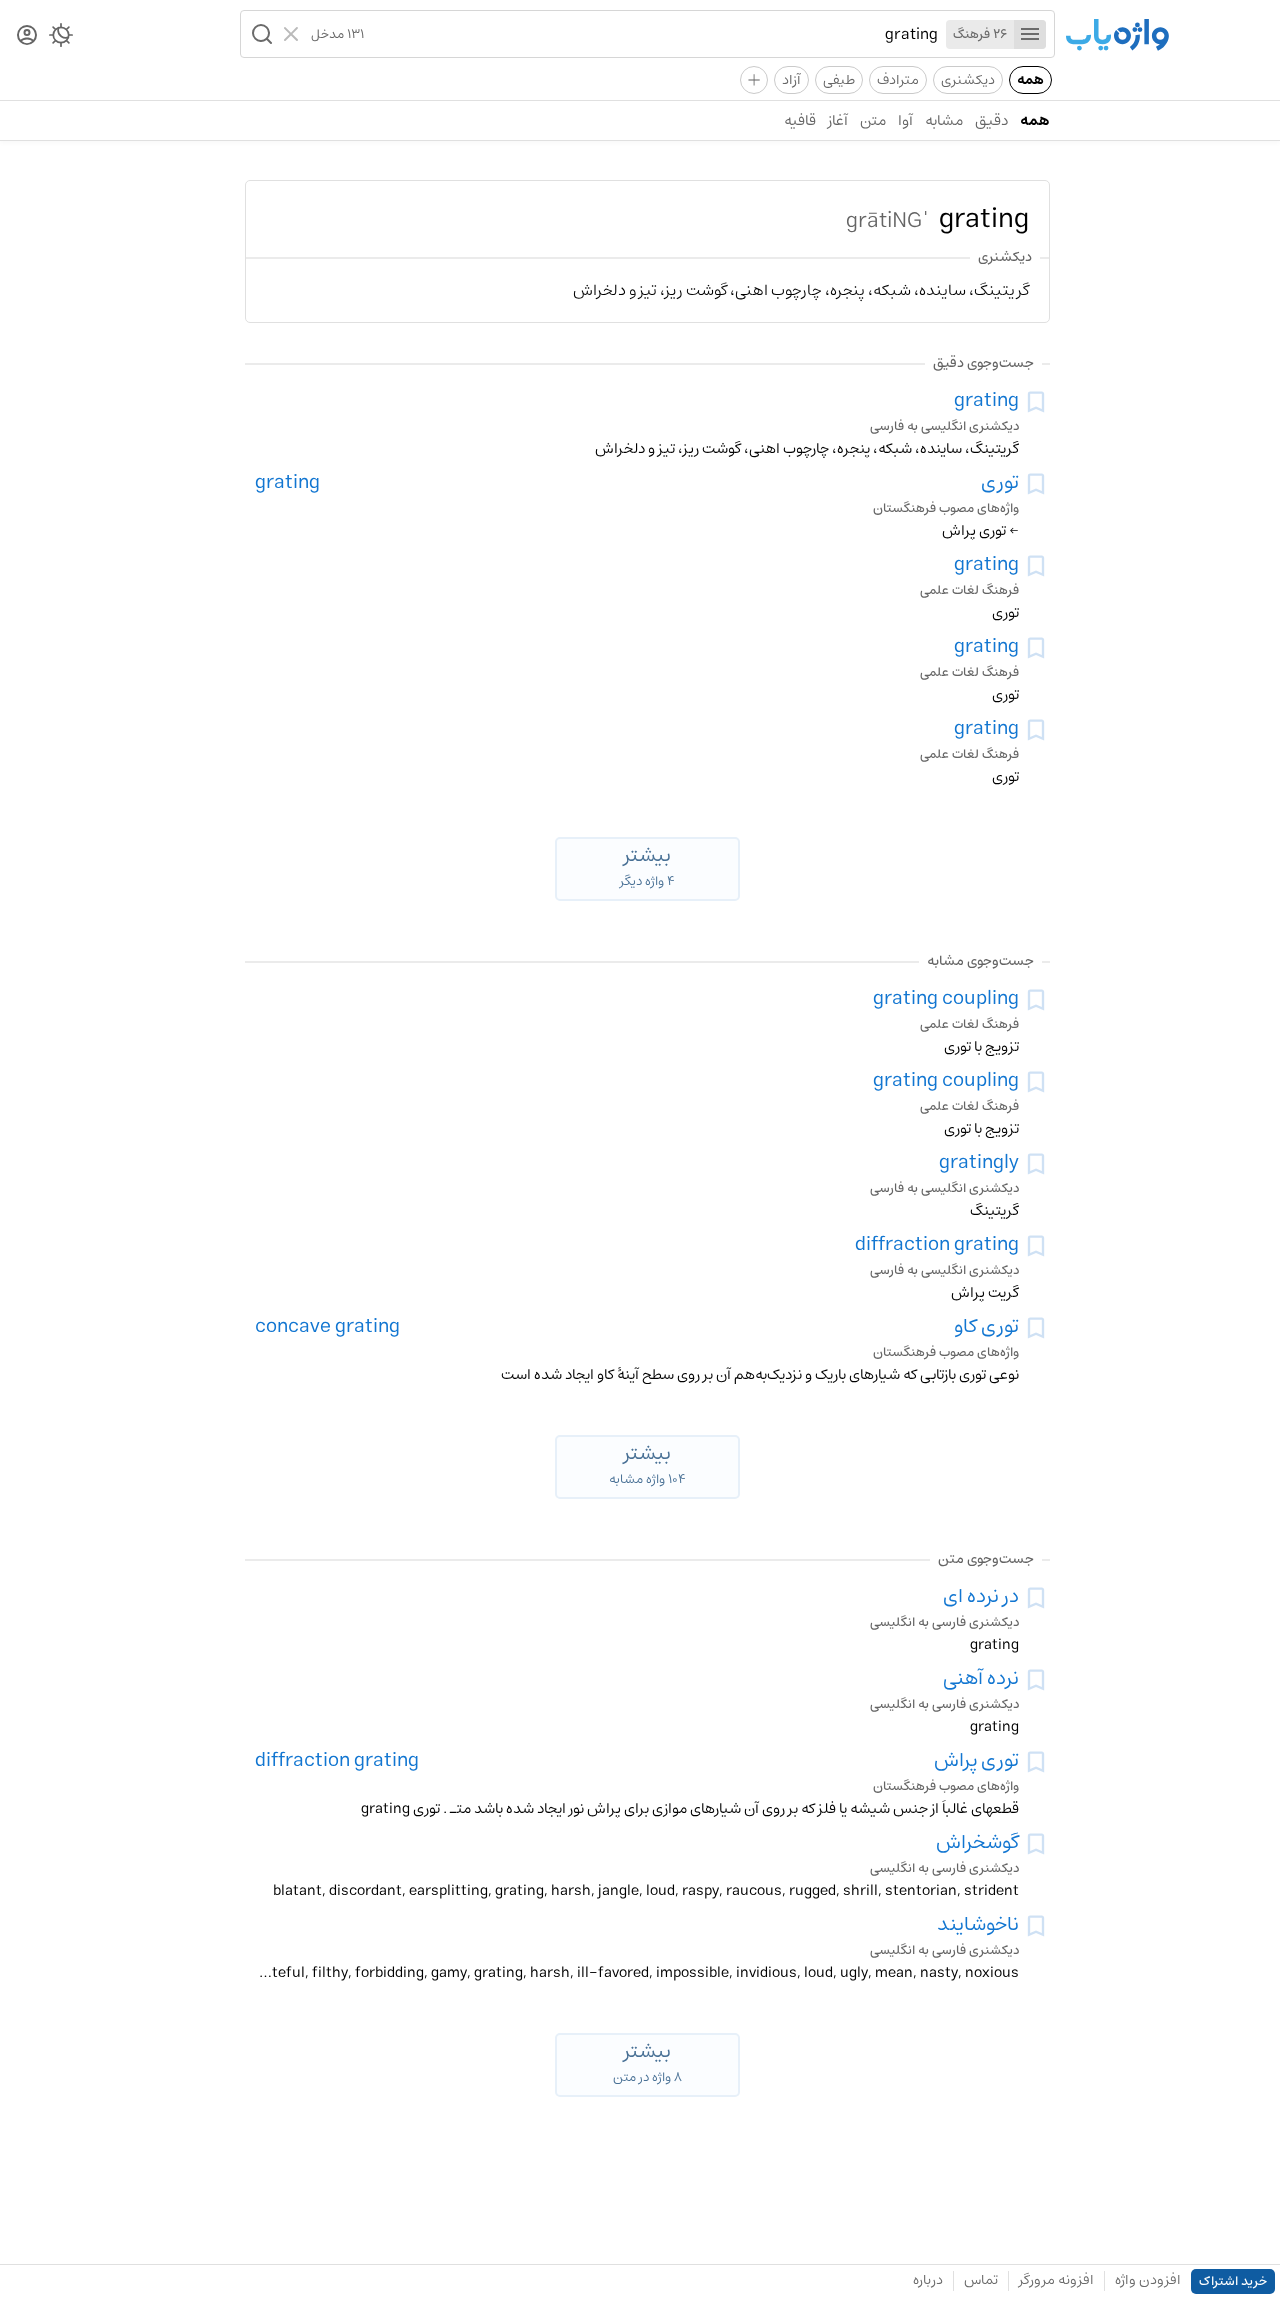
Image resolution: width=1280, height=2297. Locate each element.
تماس (981, 2280)
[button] (260, 34)
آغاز (838, 120)
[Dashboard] (27, 36)
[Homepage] (1117, 36)
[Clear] (293, 34)
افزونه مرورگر (1056, 2280)
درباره (928, 2280)
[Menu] (1030, 34)
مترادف (898, 80)
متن (873, 120)
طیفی (839, 80)
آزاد (791, 80)
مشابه (944, 120)
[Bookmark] (1036, 402)
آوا (905, 120)
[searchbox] (651, 34)
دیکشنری (968, 80)
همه (1030, 80)
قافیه (800, 120)
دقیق (991, 120)
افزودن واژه (1148, 2280)
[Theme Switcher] (61, 39)
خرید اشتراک (1233, 2281)
